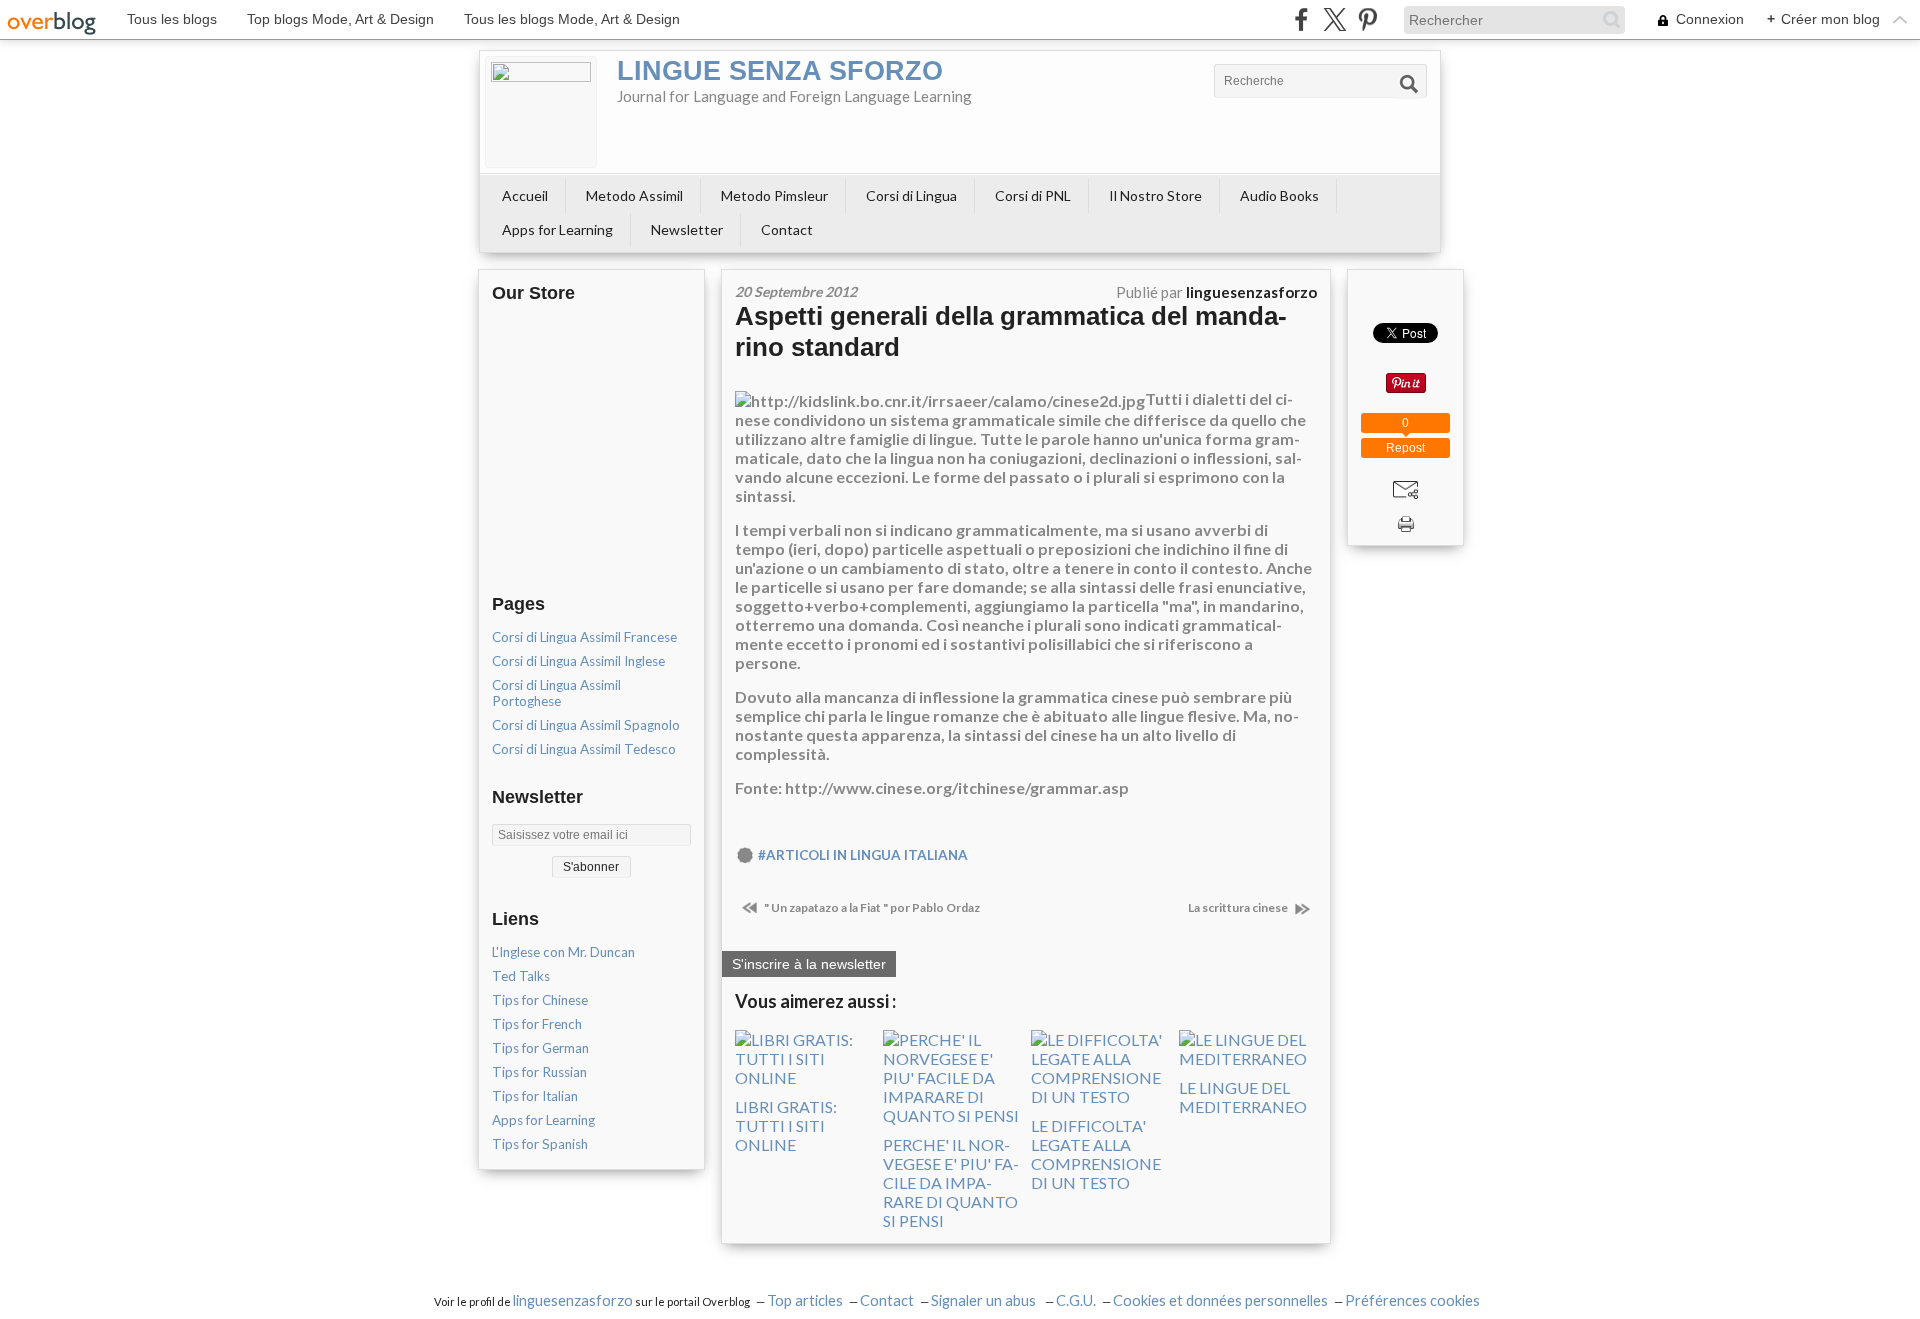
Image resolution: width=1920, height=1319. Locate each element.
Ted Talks (521, 976)
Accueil (525, 195)
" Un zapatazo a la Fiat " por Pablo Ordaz (871, 907)
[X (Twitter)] (1334, 19)
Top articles (805, 1300)
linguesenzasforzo (573, 1300)
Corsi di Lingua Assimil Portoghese (556, 693)
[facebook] (1301, 19)
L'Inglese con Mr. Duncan (563, 952)
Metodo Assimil (634, 195)
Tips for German (540, 1048)
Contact (787, 229)
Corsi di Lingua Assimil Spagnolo (586, 725)
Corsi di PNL (1033, 195)
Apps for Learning (557, 229)
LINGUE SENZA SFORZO (780, 71)
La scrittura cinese (1239, 907)
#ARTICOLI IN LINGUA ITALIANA (863, 855)
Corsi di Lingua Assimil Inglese (578, 661)
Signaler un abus (985, 1300)
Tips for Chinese (540, 1000)
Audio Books (1279, 195)
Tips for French (537, 1024)
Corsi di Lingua (911, 195)
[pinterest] (1367, 19)
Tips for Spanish (540, 1144)
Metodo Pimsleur (774, 195)
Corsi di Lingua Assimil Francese (584, 637)
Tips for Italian (535, 1096)
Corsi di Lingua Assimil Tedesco (584, 749)
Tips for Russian (539, 1072)
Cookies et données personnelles (1220, 1300)
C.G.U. (1076, 1300)
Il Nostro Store (1155, 195)
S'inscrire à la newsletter (809, 964)
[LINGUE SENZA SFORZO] (541, 112)
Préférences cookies (1412, 1300)
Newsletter (687, 229)
